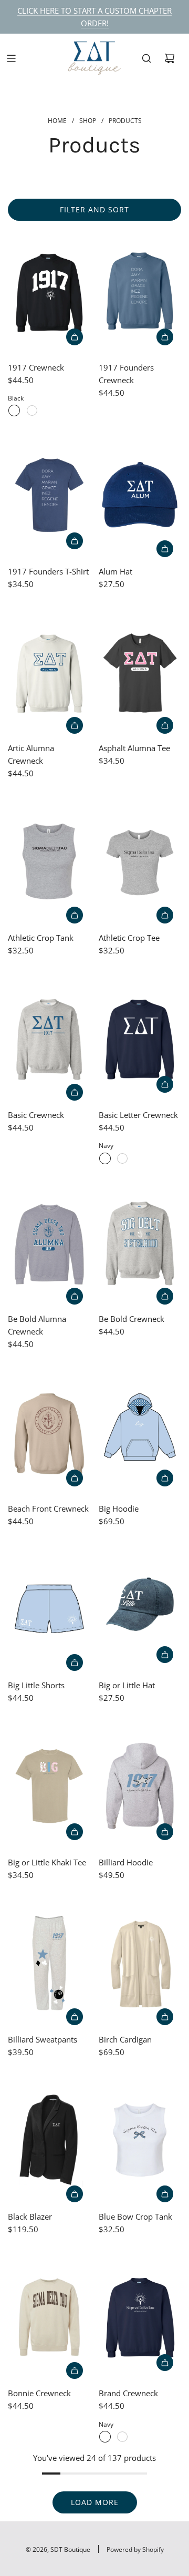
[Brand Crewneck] (140, 2317)
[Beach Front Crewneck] (49, 1432)
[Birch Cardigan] (140, 1963)
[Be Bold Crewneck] (140, 1243)
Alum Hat (115, 571)
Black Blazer (30, 2216)
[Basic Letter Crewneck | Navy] (105, 1158)
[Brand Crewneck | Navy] (105, 2437)
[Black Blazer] (49, 2140)
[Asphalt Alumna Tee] (140, 672)
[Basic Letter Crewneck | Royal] (122, 1158)
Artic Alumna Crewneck (31, 754)
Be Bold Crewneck (132, 1319)
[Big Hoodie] (140, 1432)
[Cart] (170, 58)
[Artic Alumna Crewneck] (49, 672)
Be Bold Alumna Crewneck (37, 1325)
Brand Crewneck (128, 2393)
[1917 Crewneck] (49, 291)
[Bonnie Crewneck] (49, 2317)
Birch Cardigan (125, 2039)
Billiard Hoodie (126, 1862)
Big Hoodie (119, 1508)
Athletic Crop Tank (41, 938)
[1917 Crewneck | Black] (14, 410)
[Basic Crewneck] (49, 1039)
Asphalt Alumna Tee (134, 748)
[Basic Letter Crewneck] (140, 1039)
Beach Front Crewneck (48, 1508)
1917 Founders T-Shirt (48, 571)
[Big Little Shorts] (49, 1609)
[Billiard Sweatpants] (49, 1963)
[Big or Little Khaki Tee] (49, 1786)
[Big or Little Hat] (140, 1609)
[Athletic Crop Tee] (140, 861)
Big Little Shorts (36, 1685)
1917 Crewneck (36, 367)
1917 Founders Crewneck (126, 374)
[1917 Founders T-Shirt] (49, 495)
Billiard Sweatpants (43, 2039)
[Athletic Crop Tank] (49, 861)
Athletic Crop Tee (129, 938)
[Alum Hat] (140, 495)
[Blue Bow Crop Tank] (140, 2140)
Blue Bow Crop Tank (135, 2216)
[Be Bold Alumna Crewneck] (49, 1243)
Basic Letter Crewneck (138, 1115)
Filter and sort (94, 209)
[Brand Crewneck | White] (122, 2437)
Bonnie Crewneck (39, 2393)
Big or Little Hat (127, 1685)
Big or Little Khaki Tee (47, 1862)
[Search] (146, 58)
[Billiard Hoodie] (140, 1786)
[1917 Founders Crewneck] (140, 291)
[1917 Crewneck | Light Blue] (32, 410)
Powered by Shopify (135, 2549)
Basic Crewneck (36, 1115)
